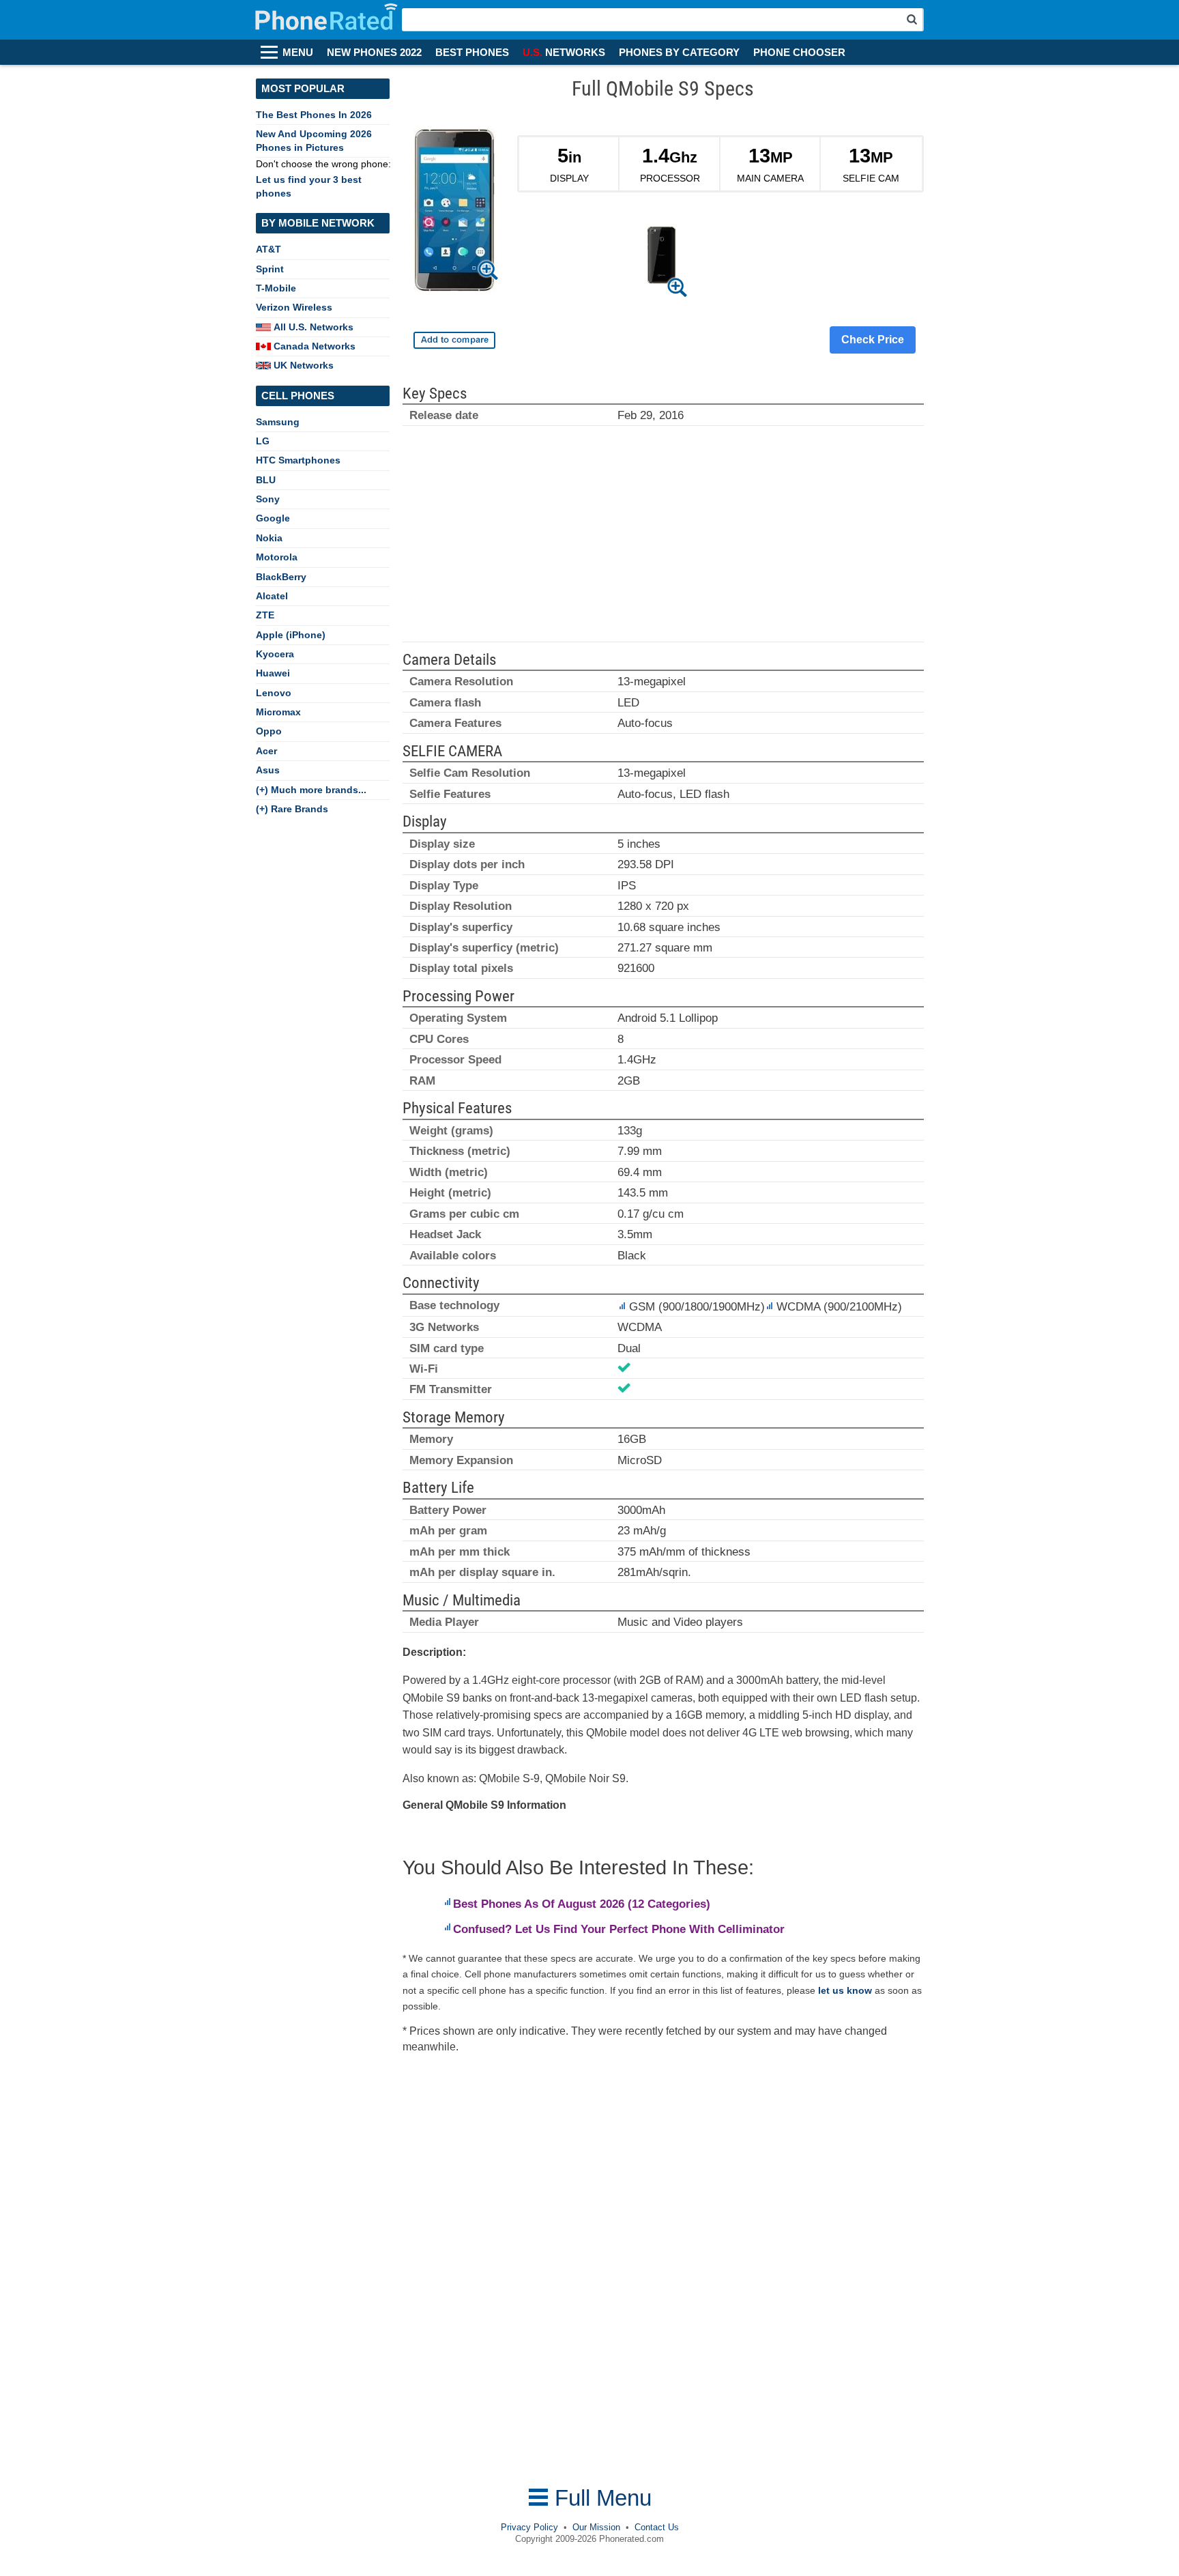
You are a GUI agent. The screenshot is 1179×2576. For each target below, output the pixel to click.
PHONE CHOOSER (799, 53)
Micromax (278, 712)
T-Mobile (276, 288)
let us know (845, 1990)
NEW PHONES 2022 (374, 53)
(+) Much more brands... (311, 790)
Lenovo (274, 693)
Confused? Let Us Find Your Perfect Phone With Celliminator (619, 1929)
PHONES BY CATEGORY (679, 53)
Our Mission (596, 2527)
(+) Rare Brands (292, 809)
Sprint (270, 269)
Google (273, 518)
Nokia (269, 538)
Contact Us (657, 2527)
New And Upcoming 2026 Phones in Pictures (314, 140)
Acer (266, 751)
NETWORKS (564, 53)
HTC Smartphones (298, 460)
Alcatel (272, 596)
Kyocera (275, 654)
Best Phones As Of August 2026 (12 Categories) (582, 1904)
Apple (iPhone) (291, 635)
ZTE (265, 615)
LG (263, 441)
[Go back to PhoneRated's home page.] (328, 20)
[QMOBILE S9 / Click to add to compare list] (454, 340)
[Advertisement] (663, 540)
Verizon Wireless (294, 307)
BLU (266, 480)
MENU (298, 53)
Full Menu (600, 2498)
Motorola (277, 557)
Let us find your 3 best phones (309, 186)
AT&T (268, 249)
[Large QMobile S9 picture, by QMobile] (454, 213)
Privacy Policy (529, 2527)
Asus (268, 770)
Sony (268, 499)
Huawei (273, 673)
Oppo (269, 731)
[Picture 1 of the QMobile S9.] (661, 258)
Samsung (278, 422)
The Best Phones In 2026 (314, 115)
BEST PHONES (472, 53)
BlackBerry (281, 577)
